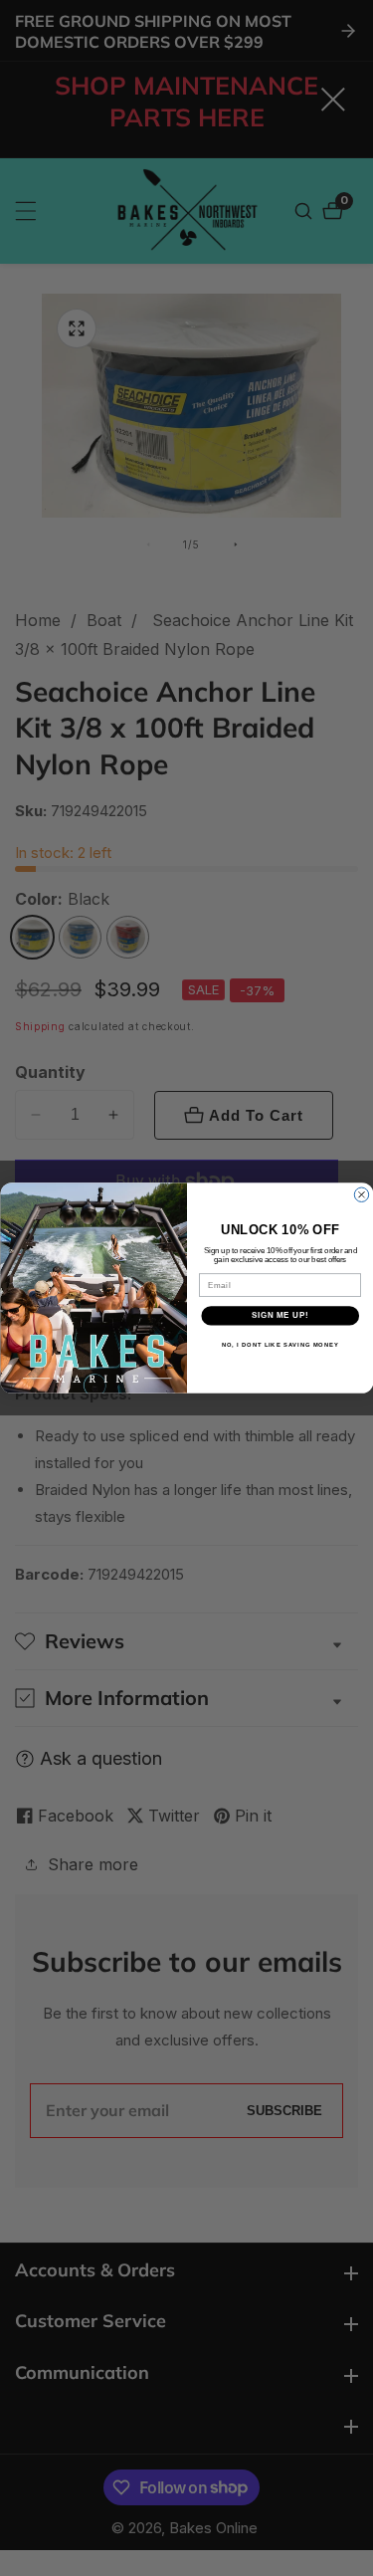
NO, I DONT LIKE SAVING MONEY (280, 1344)
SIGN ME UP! (280, 1316)
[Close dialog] (361, 1194)
